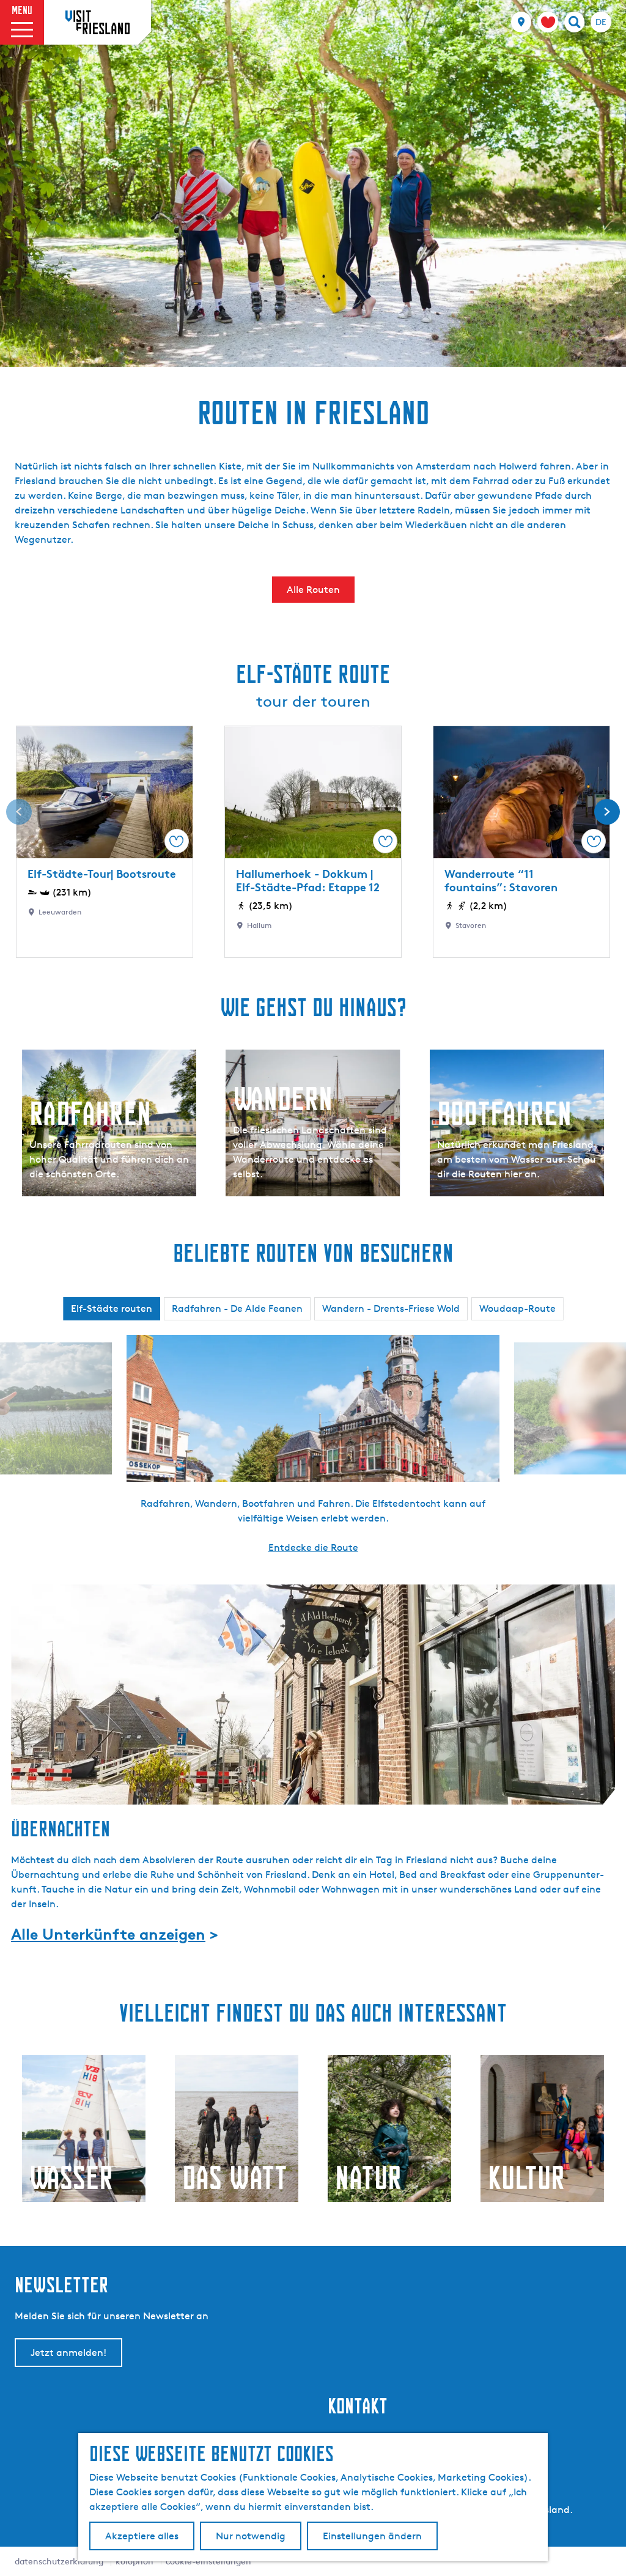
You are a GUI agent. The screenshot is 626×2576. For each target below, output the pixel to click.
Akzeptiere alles (142, 2536)
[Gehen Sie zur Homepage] (98, 22)
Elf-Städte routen (112, 1308)
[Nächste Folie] (607, 812)
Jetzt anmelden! (68, 2353)
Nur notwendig (251, 2536)
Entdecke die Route (313, 1547)
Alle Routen (313, 590)
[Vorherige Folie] (19, 812)
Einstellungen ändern (372, 2536)
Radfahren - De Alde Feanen (237, 1308)
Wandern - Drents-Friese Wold (391, 1308)
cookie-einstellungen (208, 2561)
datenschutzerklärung (59, 2561)
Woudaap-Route (517, 1308)
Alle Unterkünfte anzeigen (108, 1934)
